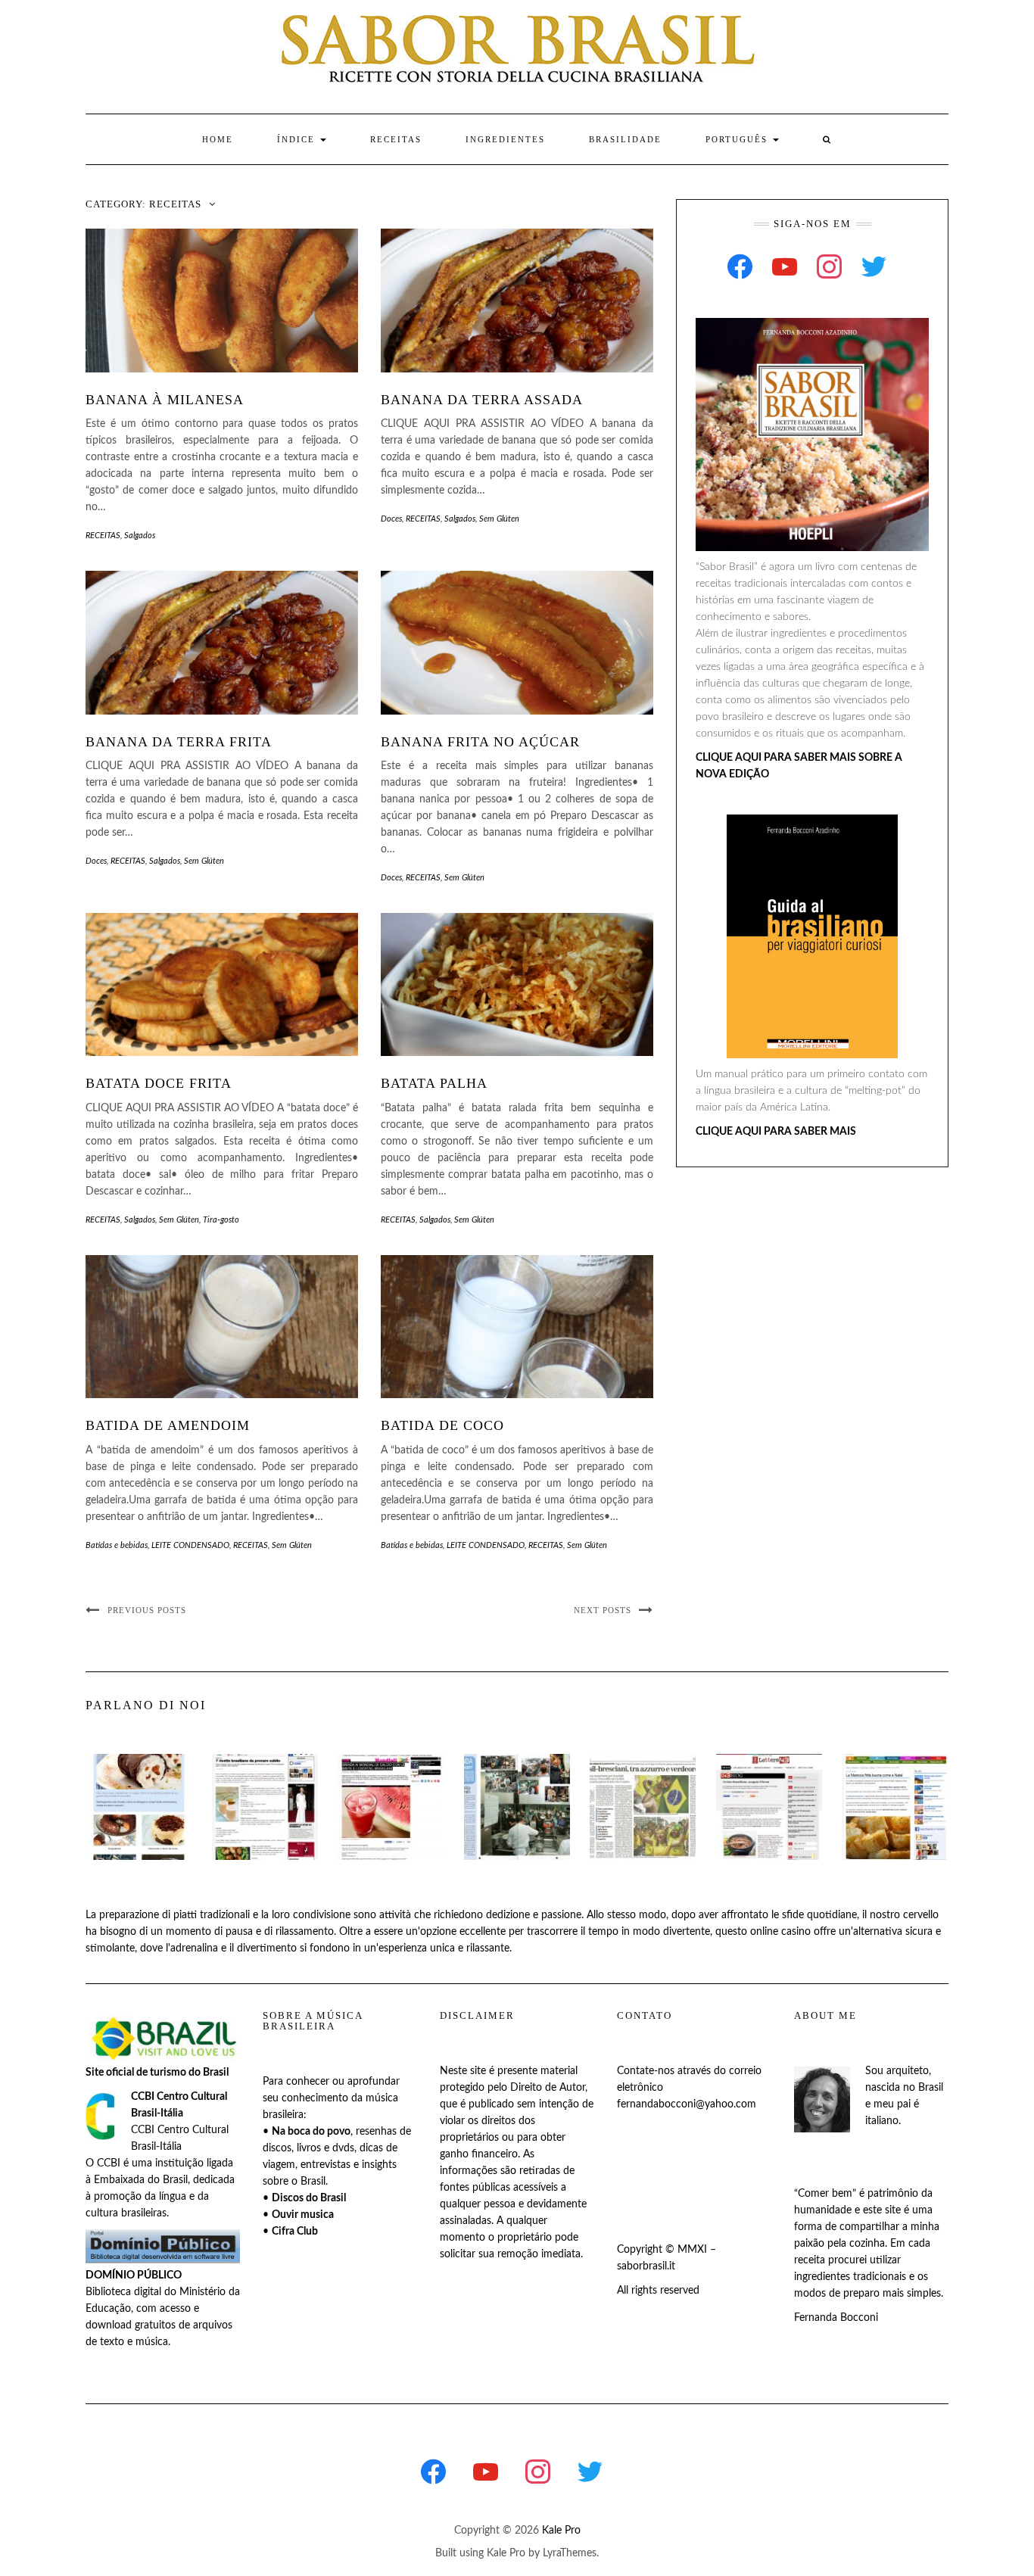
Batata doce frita (159, 1083)
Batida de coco (442, 1425)
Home (218, 139)
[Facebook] (740, 266)
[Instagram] (829, 266)
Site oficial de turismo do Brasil (157, 2073)
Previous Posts (147, 1610)
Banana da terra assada (482, 400)
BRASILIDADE (625, 139)
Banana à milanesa (165, 400)
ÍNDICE (298, 139)
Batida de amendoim (168, 1425)
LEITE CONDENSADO (190, 1545)
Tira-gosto (221, 1220)
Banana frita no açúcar (480, 742)
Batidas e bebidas (117, 1545)
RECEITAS (396, 139)
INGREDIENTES (505, 139)
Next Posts (603, 1610)
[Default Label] (785, 266)
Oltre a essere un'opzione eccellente (422, 1932)
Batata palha (434, 1083)
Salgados (140, 536)
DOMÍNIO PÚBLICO (134, 2275)
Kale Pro (561, 2531)
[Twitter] (874, 266)
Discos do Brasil (309, 2198)
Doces (391, 519)
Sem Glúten (499, 519)
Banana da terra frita (179, 742)
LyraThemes (570, 2553)
